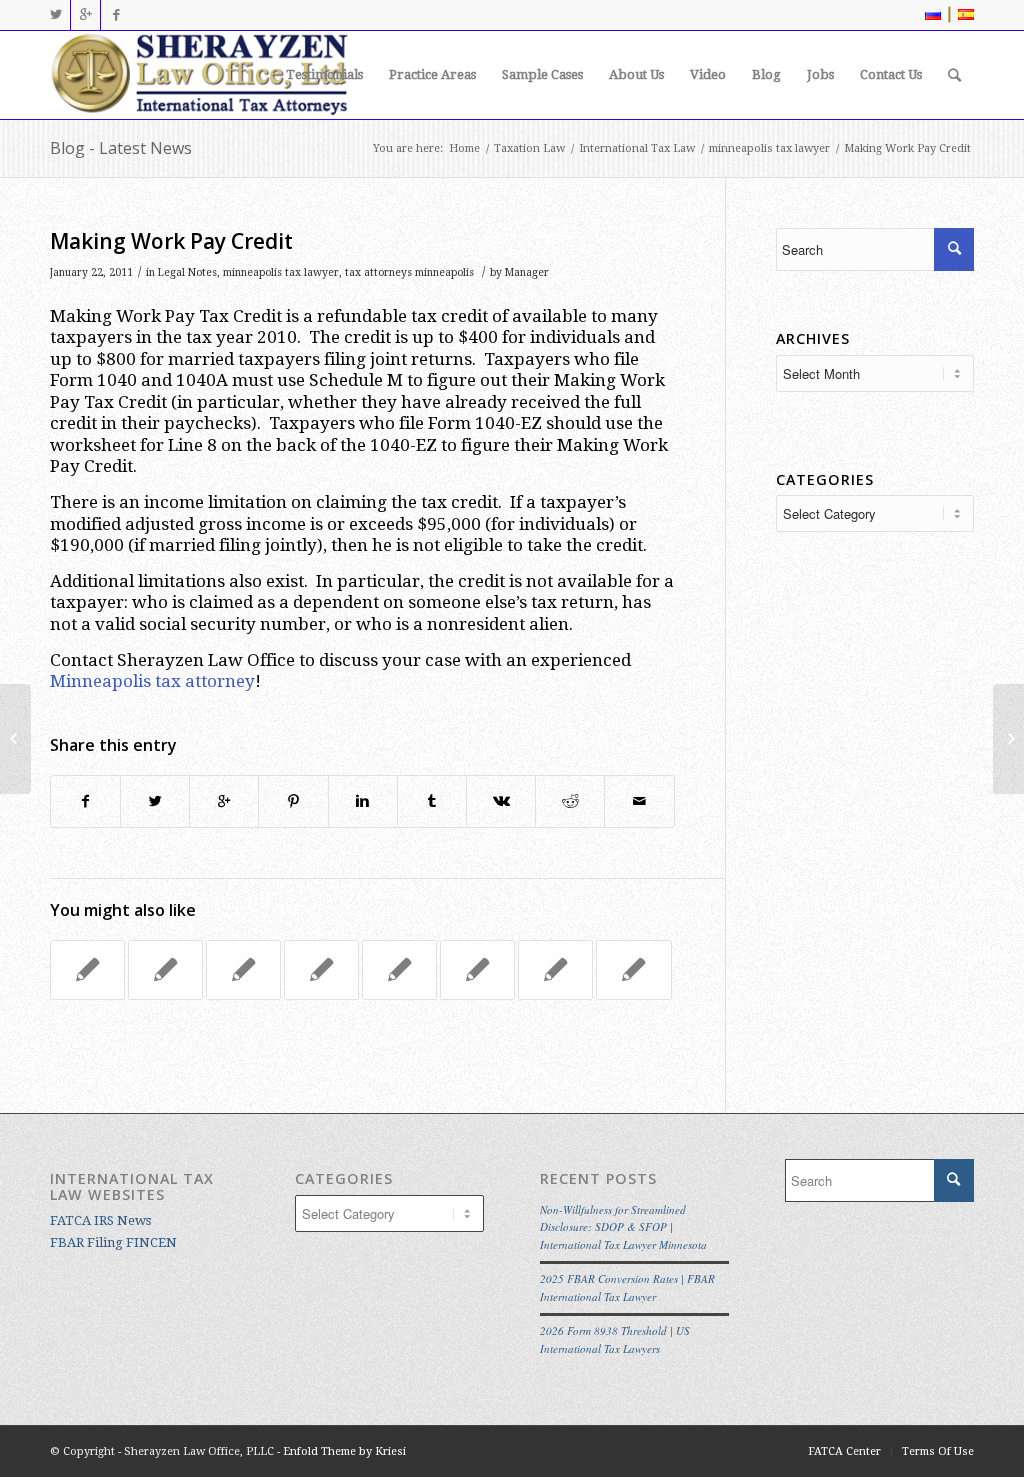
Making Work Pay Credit (171, 241)
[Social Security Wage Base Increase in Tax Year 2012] (633, 970)
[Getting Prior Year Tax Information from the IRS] (15, 739)
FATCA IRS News (100, 1220)
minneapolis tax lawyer (769, 148)
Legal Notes (187, 272)
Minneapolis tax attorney (152, 681)
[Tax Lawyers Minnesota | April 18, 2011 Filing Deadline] (243, 970)
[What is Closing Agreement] (321, 970)
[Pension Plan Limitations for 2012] (399, 970)
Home (464, 148)
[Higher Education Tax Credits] (477, 970)
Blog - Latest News (121, 148)
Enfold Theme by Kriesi (344, 1451)
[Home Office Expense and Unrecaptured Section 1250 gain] (87, 970)
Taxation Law (529, 148)
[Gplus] (85, 15)
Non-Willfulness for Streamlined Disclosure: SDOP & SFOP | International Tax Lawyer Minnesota (623, 1227)
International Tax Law (637, 148)
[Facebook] (116, 15)
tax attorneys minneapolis (409, 272)
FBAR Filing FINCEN (113, 1242)
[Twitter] (55, 15)
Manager (527, 272)
